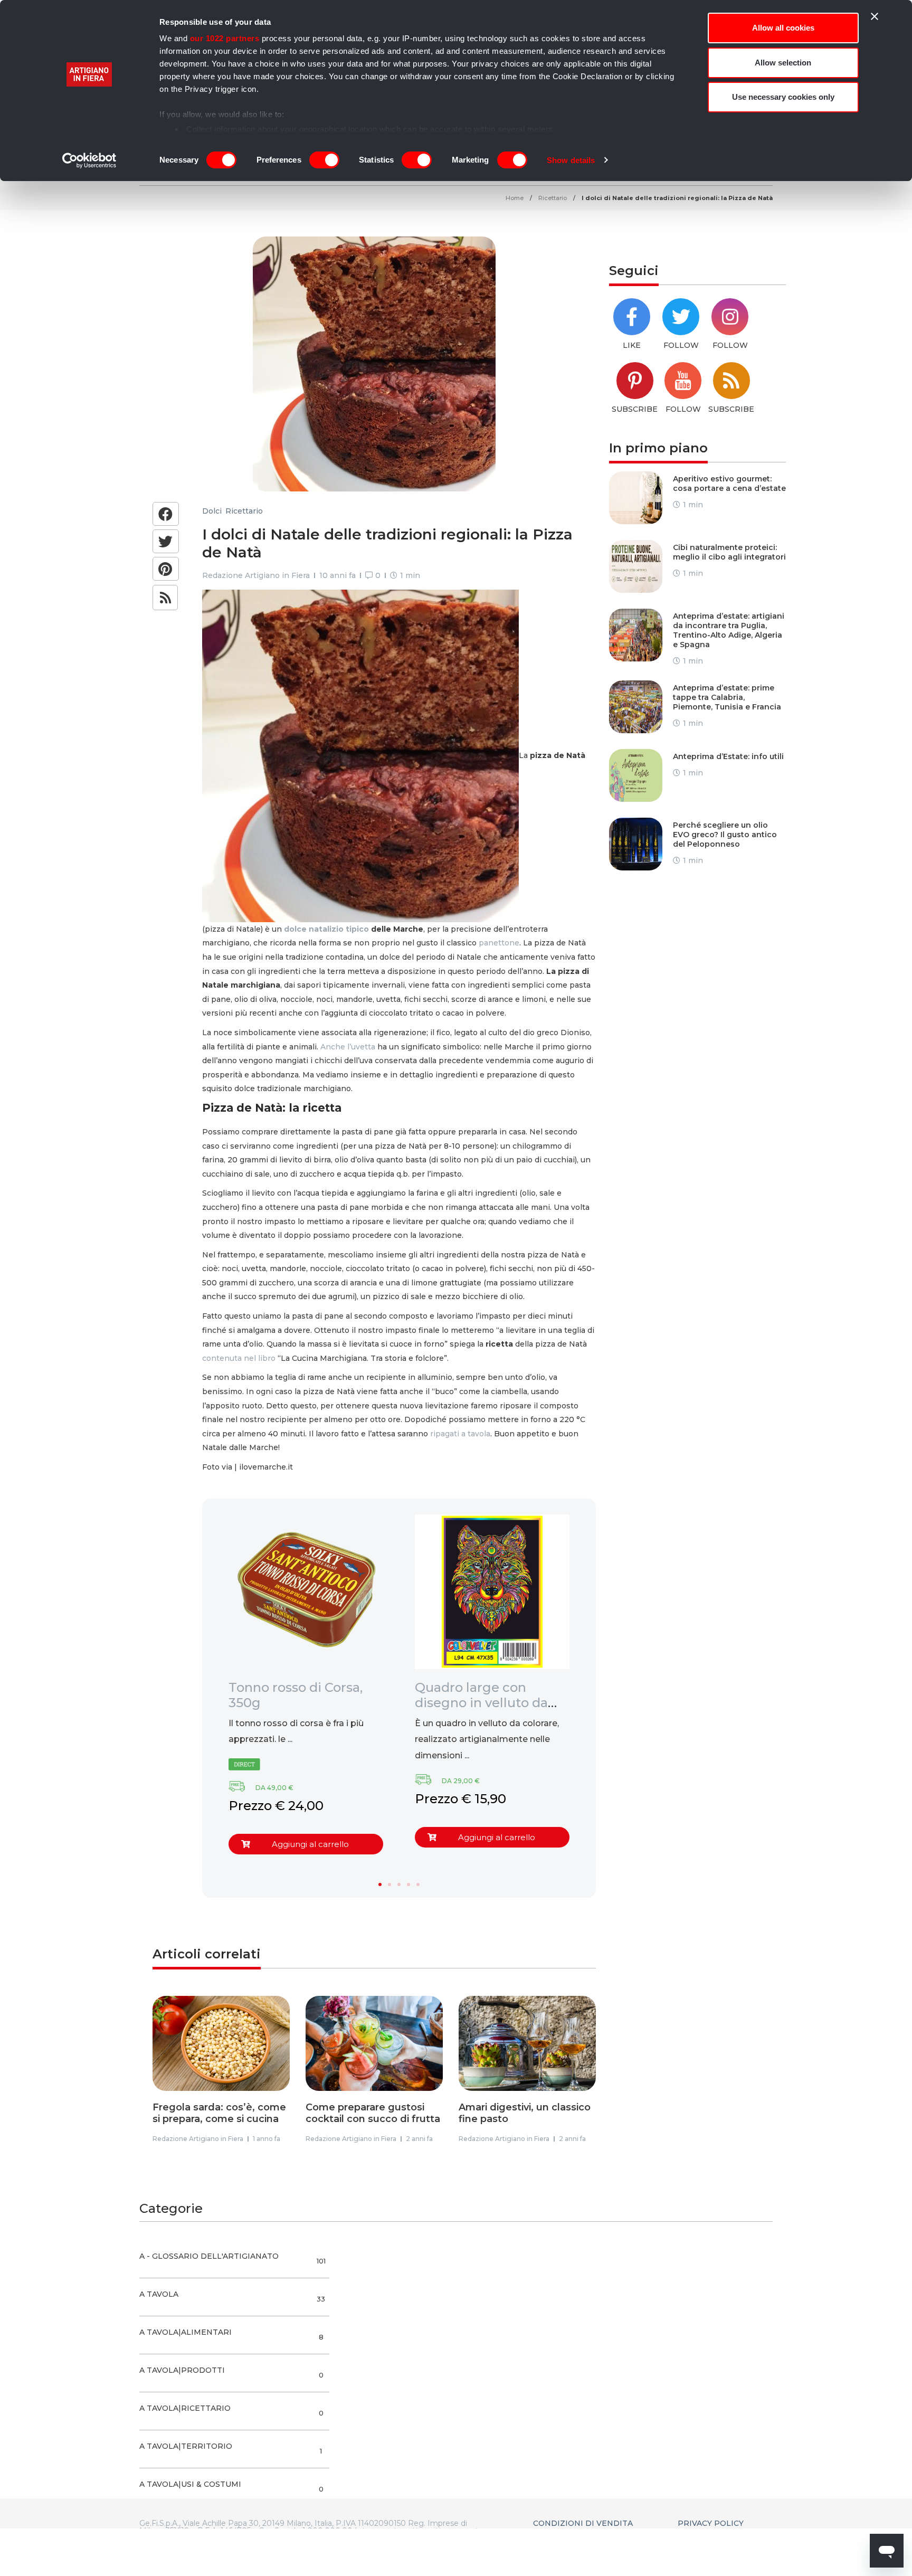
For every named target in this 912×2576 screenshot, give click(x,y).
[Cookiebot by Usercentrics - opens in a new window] (89, 160)
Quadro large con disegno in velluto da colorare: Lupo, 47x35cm (492, 1703)
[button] (166, 514)
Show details (571, 160)
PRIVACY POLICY (711, 2523)
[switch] (324, 160)
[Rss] (165, 598)
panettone (499, 943)
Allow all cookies (783, 28)
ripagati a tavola (460, 1434)
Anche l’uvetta (348, 1047)
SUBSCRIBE (635, 409)
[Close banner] (875, 16)
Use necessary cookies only (783, 97)
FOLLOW (681, 345)
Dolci (212, 511)
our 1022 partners (225, 38)
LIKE (632, 345)
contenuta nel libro (239, 1358)
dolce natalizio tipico (326, 929)
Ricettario (553, 198)
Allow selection (783, 63)
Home (515, 198)
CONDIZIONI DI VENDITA (583, 2523)
